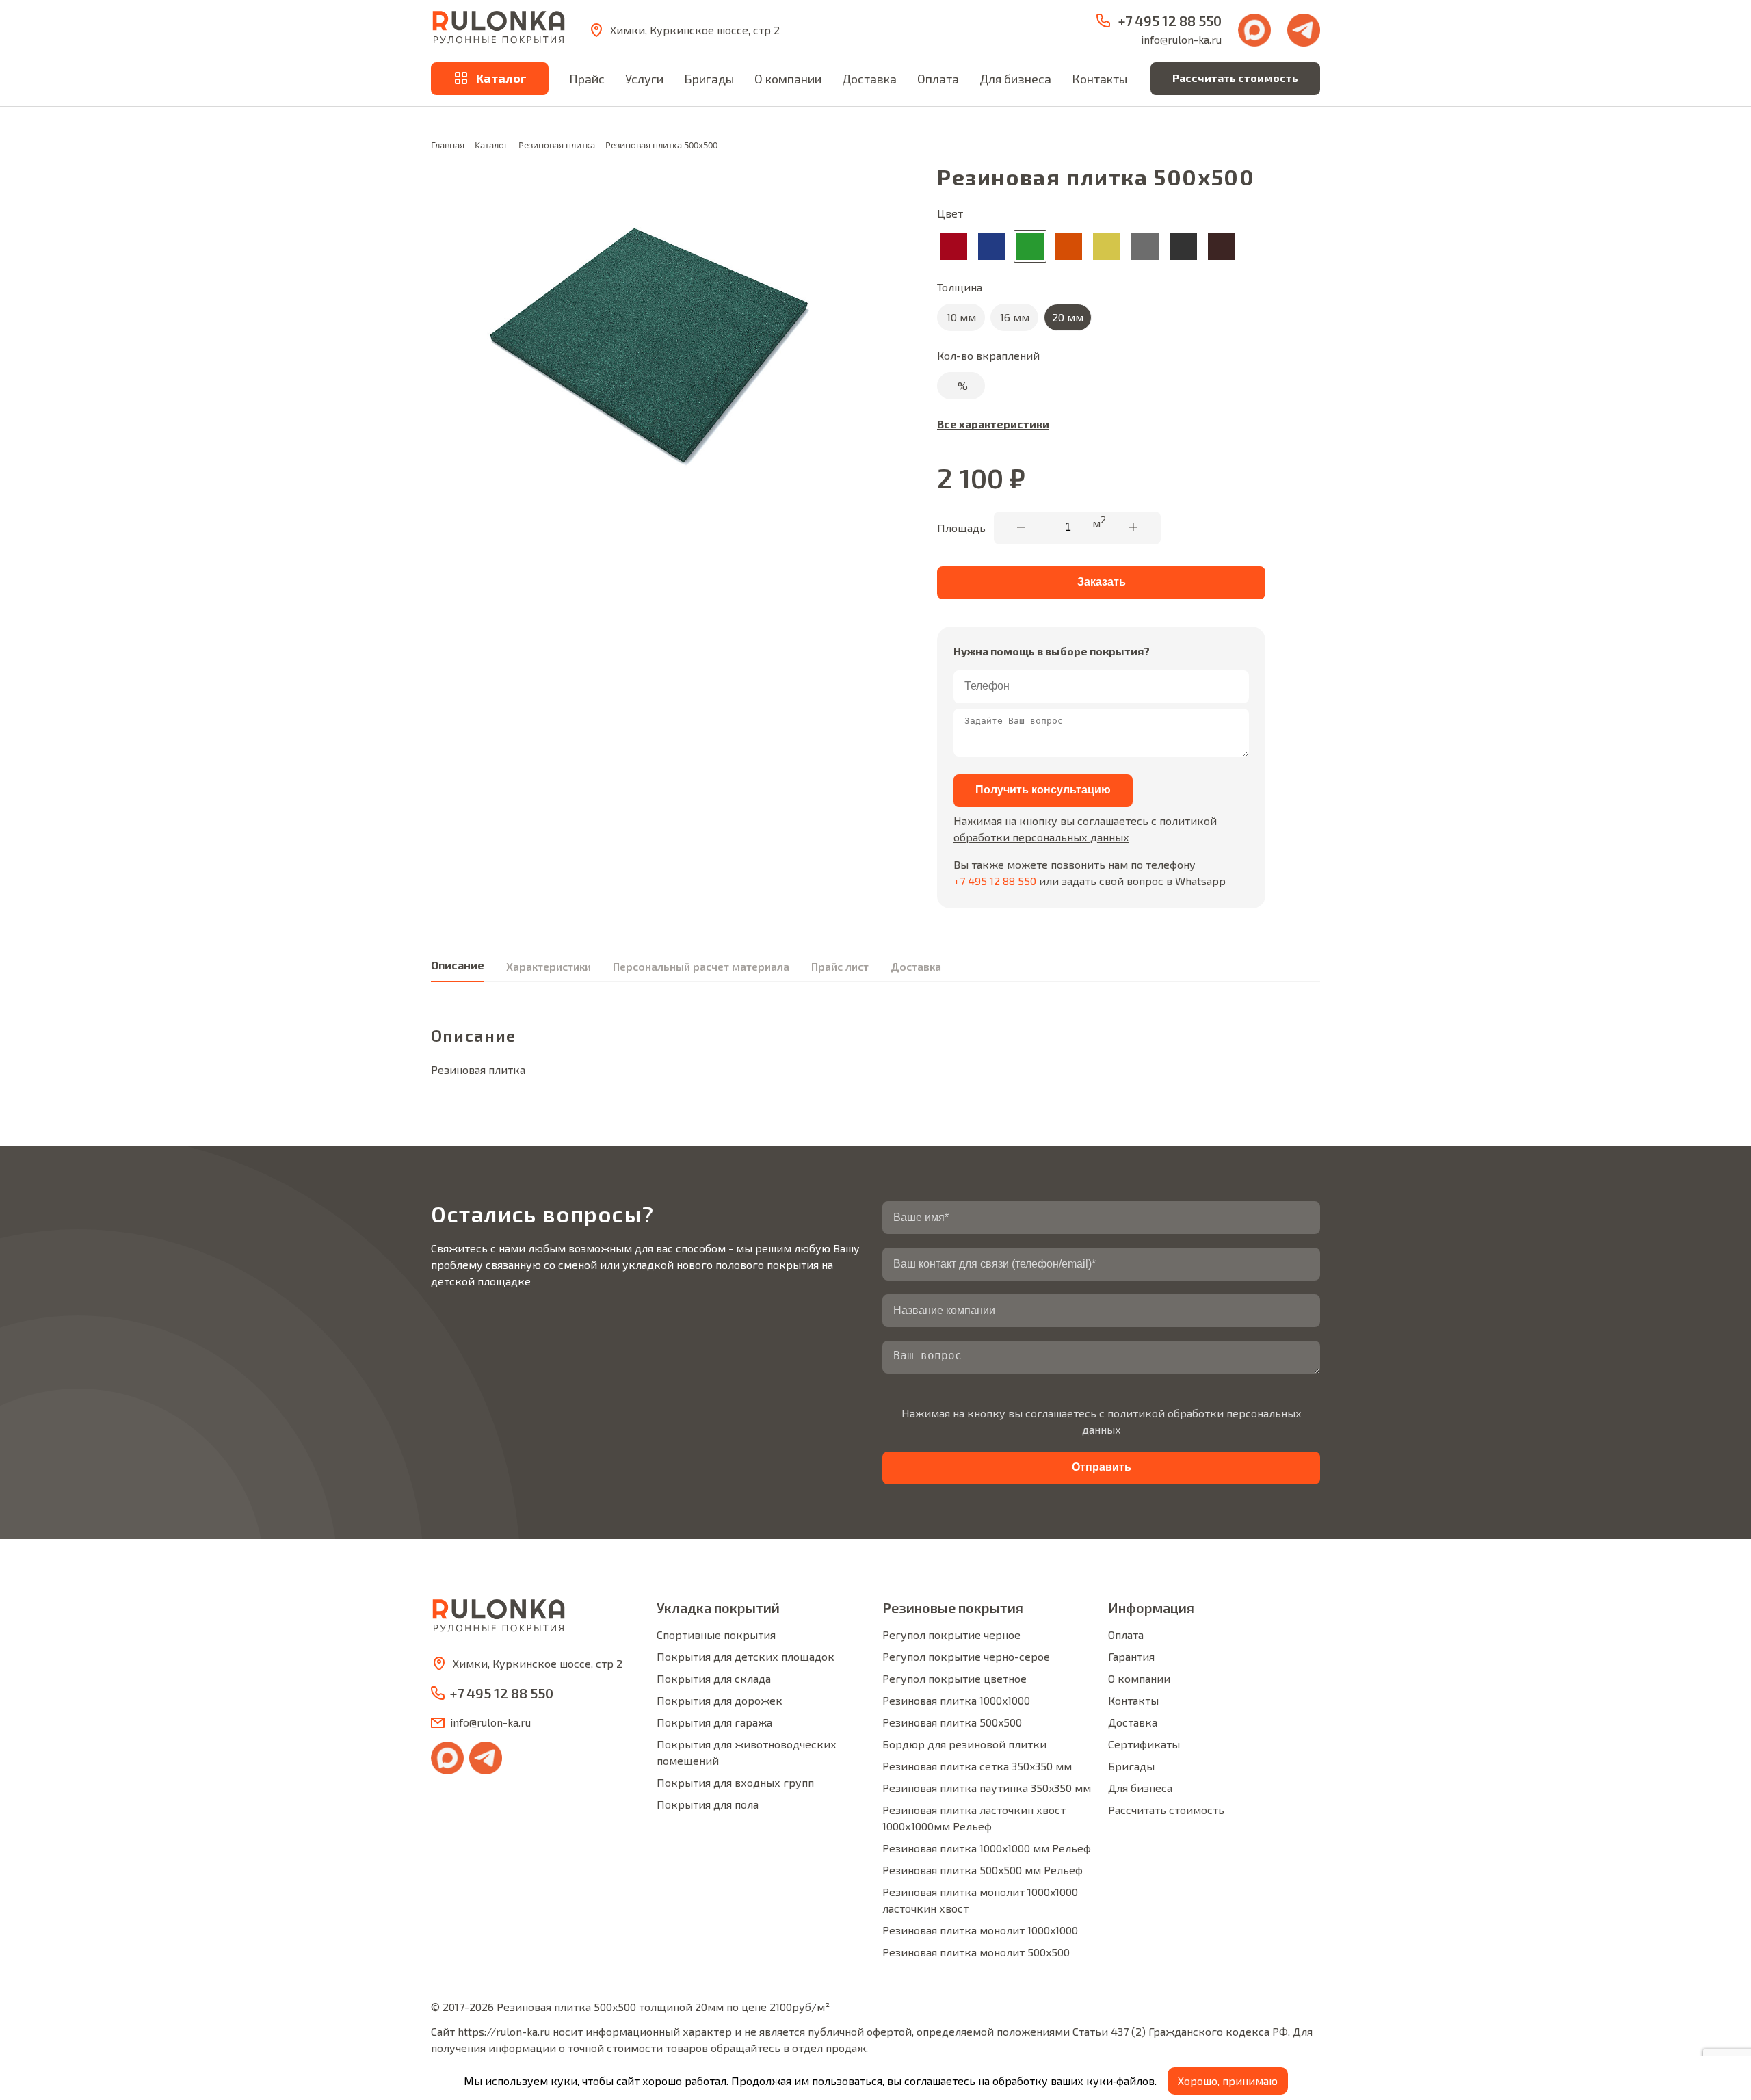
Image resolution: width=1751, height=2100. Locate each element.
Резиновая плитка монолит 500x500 (976, 1952)
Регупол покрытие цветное (955, 1678)
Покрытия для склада (714, 1678)
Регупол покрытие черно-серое (966, 1656)
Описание (458, 965)
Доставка (869, 79)
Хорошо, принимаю (1228, 2081)
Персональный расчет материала (701, 966)
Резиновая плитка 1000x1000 (956, 1700)
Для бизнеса (1015, 79)
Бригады (709, 79)
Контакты (1100, 79)
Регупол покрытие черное (951, 1635)
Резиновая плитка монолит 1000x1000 (980, 1930)
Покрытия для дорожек (720, 1700)
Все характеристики (993, 424)
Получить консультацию (1043, 790)
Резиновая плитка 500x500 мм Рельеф (983, 1870)
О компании (788, 79)
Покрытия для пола (708, 1804)
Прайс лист (840, 966)
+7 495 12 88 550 (995, 881)
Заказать (1102, 582)
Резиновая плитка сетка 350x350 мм (977, 1766)
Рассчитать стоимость (1235, 78)
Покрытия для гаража (714, 1722)
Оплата (938, 79)
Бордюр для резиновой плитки (964, 1744)
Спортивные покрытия (716, 1635)
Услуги (644, 79)
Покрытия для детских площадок (746, 1656)
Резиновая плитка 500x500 (952, 1722)
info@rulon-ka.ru (1181, 39)
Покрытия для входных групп (735, 1782)
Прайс (587, 79)
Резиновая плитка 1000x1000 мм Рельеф (987, 1848)
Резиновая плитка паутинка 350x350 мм (987, 1788)
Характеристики (549, 966)
